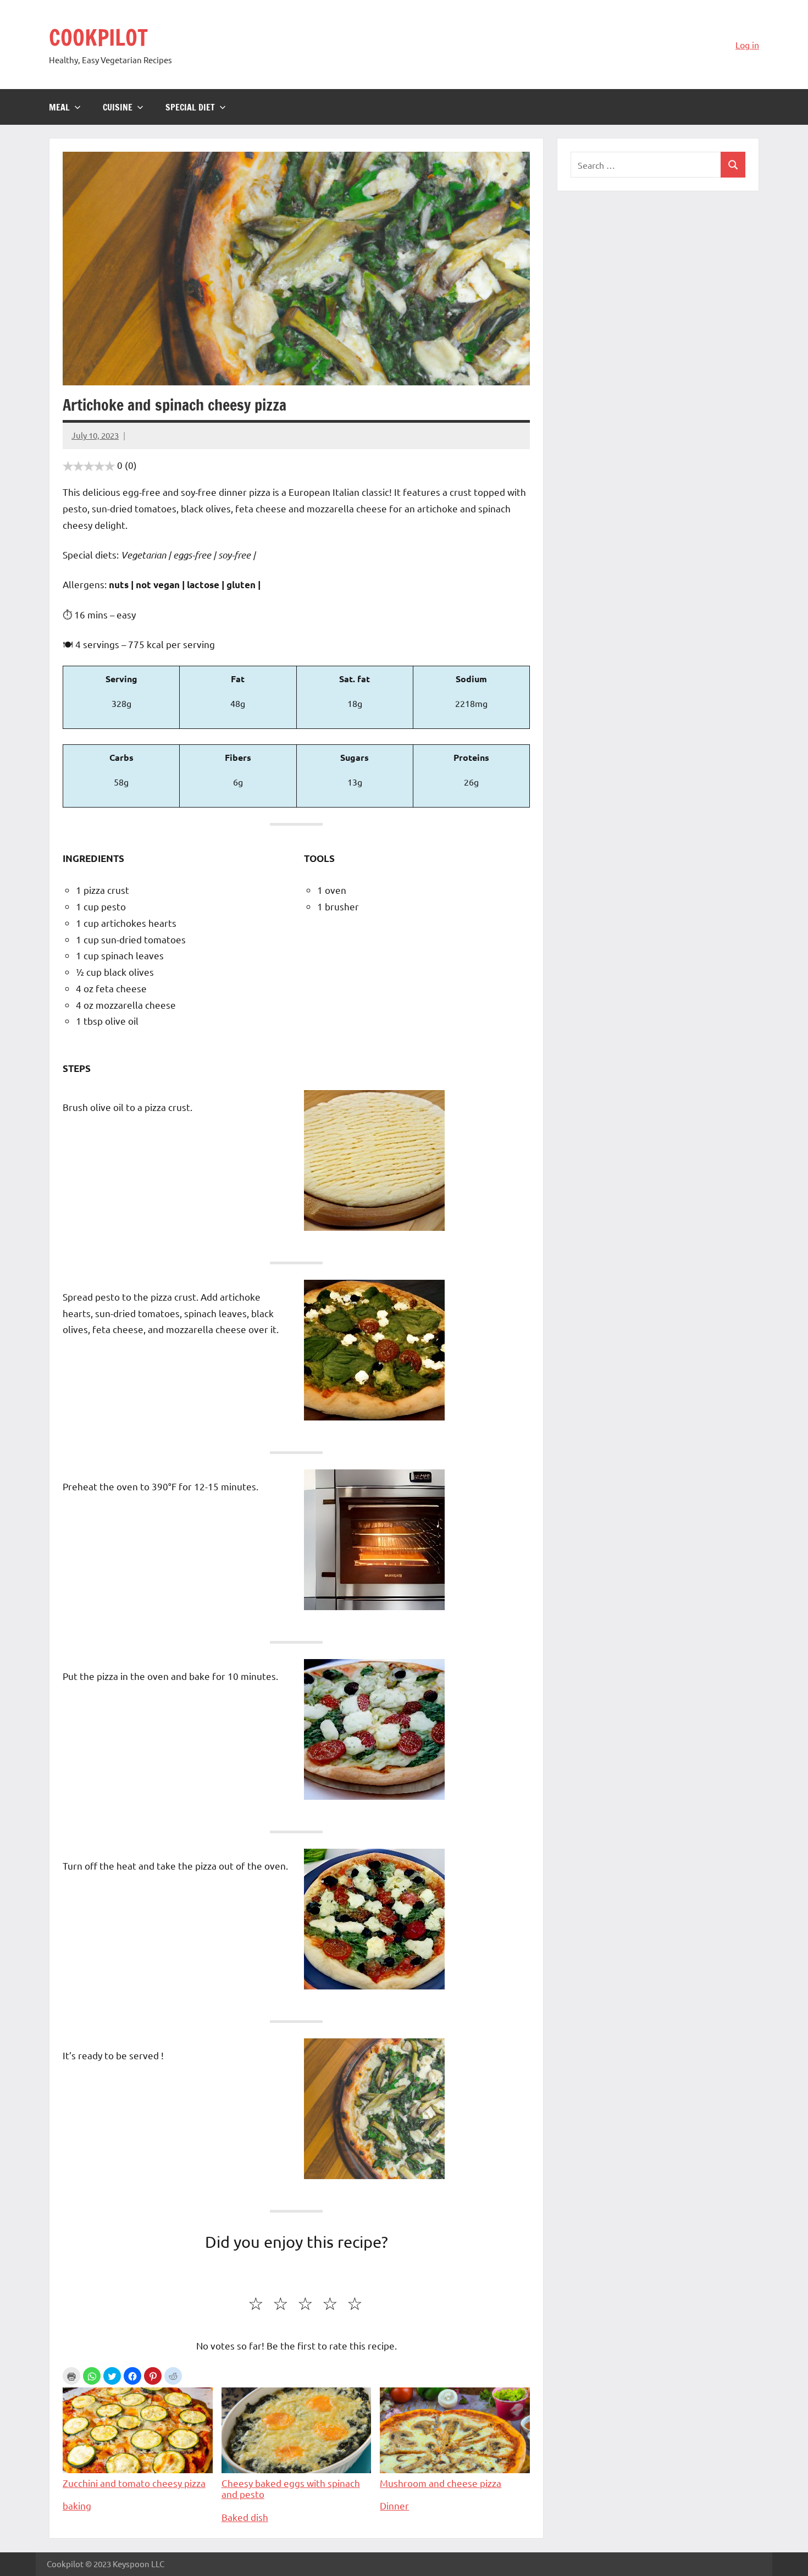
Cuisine (118, 107)
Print (71, 2376)
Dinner (394, 2505)
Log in (747, 45)
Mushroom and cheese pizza (441, 2483)
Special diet (190, 107)
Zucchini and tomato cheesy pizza (134, 2483)
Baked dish (245, 2517)
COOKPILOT (98, 37)
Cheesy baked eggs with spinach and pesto (291, 2488)
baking (77, 2505)
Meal (59, 107)
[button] (92, 2376)
